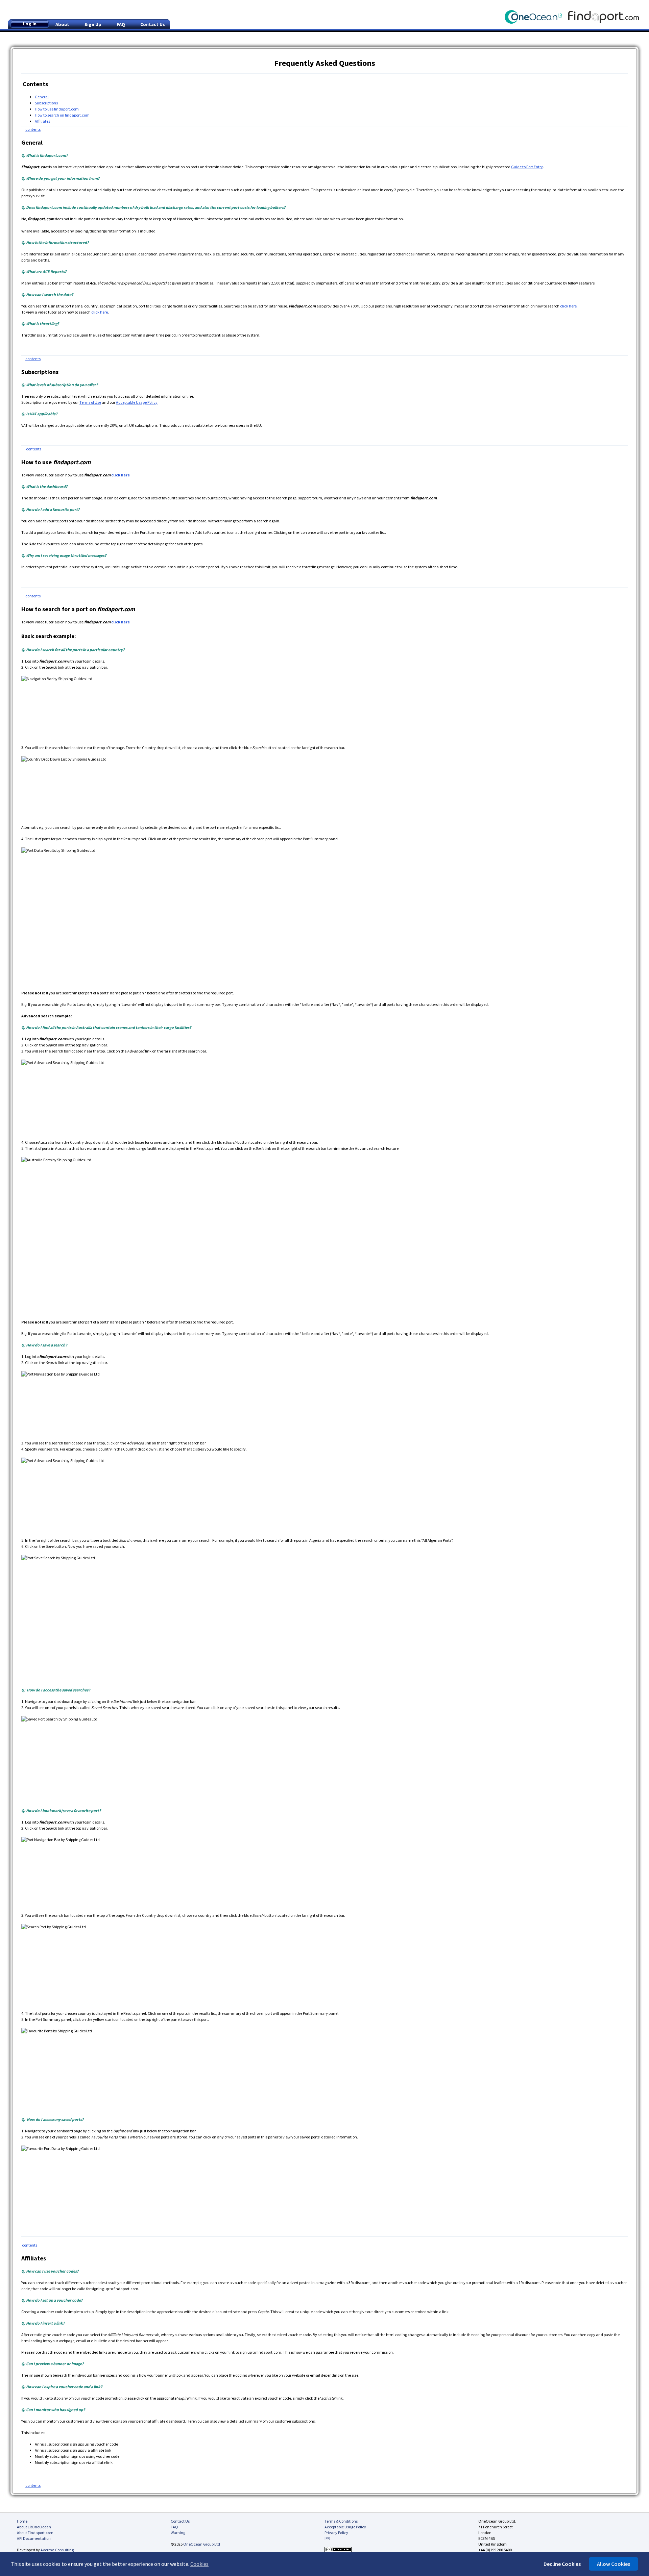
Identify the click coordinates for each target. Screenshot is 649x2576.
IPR (327, 2538)
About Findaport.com (35, 2533)
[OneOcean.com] (536, 11)
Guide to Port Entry (527, 167)
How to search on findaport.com (62, 115)
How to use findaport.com (57, 109)
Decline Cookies (562, 2564)
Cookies (199, 2564)
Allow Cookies (614, 2564)
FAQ (121, 24)
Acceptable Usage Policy (137, 402)
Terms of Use (90, 402)
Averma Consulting (57, 2550)
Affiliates (42, 121)
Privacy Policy (336, 2533)
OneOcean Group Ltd (202, 2544)
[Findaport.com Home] (609, 11)
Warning (178, 2533)
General (42, 97)
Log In (30, 24)
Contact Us (153, 24)
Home (22, 2521)
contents (33, 129)
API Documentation (34, 2538)
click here (568, 306)
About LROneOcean (34, 2527)
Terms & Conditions (341, 2521)
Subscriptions (46, 103)
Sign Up (93, 24)
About (62, 24)
